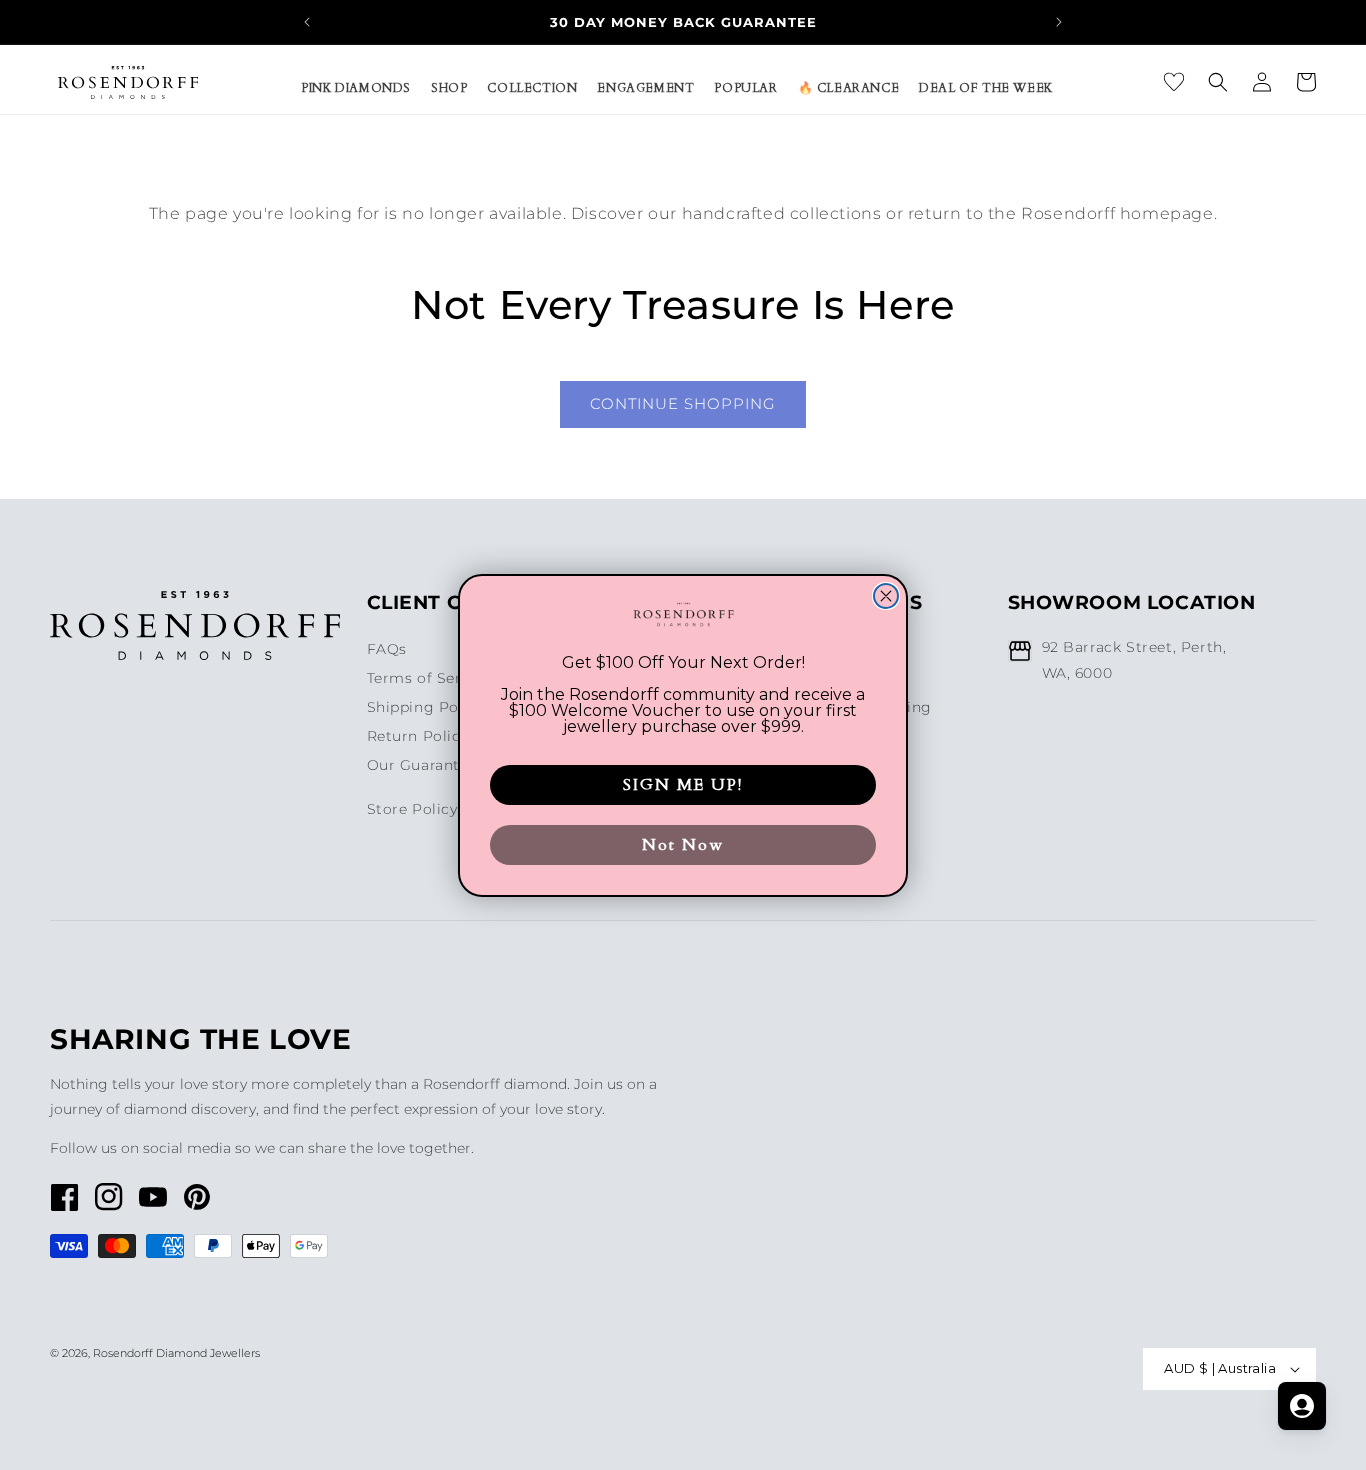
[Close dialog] (886, 596)
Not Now (683, 845)
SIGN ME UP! (683, 785)
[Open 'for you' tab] (1302, 1406)
